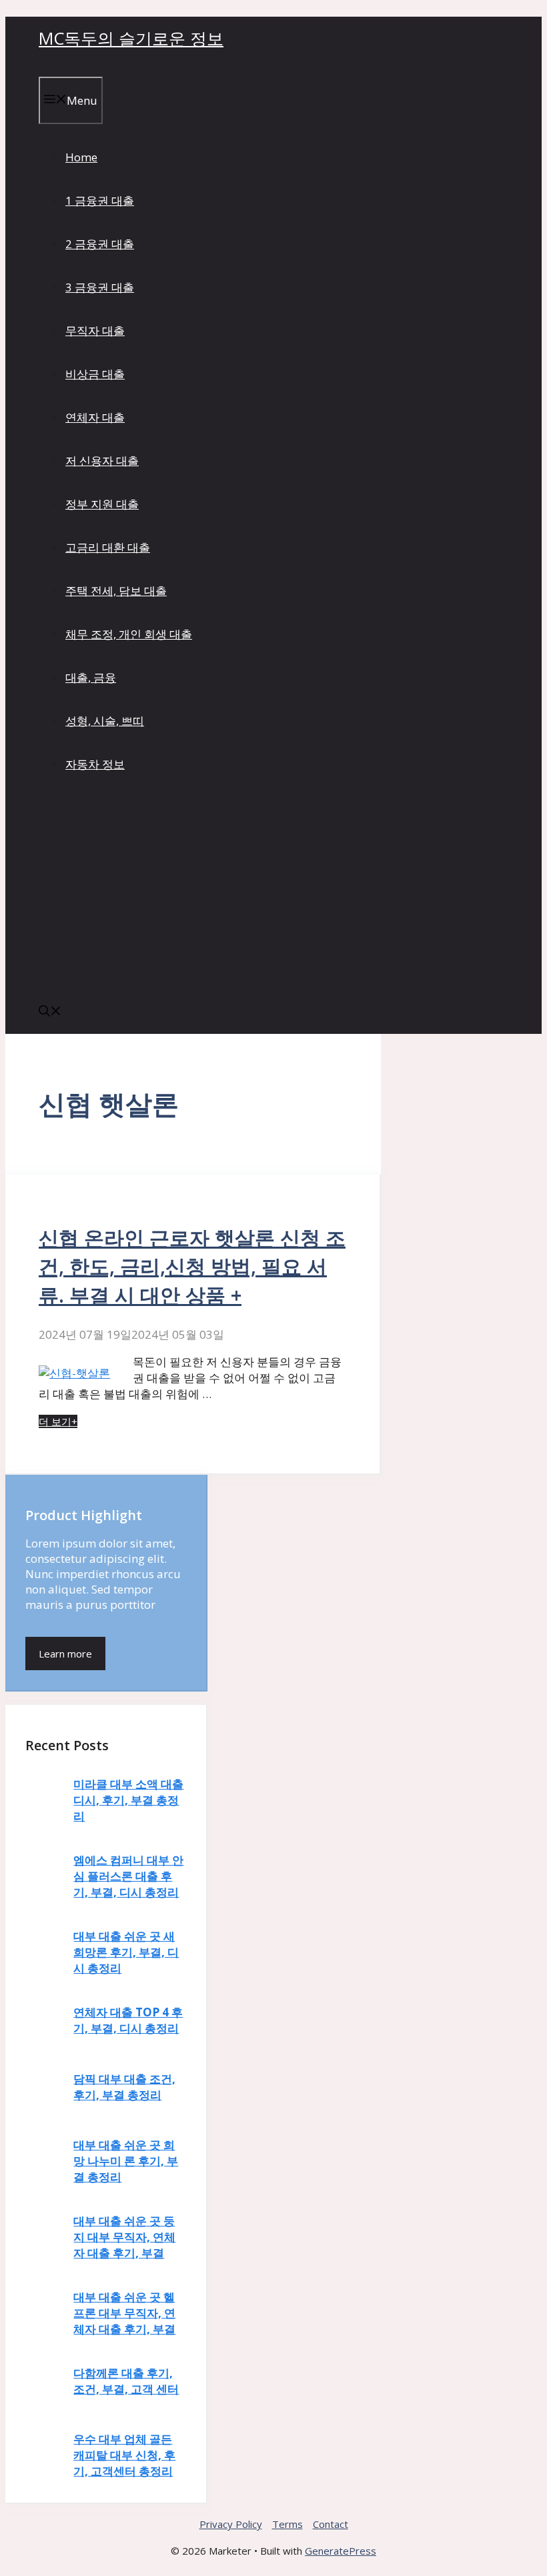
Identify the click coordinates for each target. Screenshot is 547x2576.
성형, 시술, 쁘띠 (105, 721)
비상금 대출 (95, 374)
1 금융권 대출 (100, 200)
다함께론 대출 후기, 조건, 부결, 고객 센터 (126, 2381)
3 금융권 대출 (100, 287)
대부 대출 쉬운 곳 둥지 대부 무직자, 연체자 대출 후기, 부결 (124, 2237)
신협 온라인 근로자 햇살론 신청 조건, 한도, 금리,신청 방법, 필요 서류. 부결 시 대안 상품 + (192, 1266)
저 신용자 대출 (102, 461)
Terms (288, 2524)
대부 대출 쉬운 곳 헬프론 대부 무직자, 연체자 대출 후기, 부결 (124, 2313)
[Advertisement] (273, 890)
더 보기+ (58, 1421)
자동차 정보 (95, 764)
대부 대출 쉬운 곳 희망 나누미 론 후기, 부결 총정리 (126, 2161)
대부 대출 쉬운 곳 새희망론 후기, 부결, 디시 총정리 (126, 1952)
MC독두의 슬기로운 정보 (131, 38)
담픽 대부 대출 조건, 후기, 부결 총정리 (124, 2087)
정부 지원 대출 (102, 504)
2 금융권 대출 (100, 244)
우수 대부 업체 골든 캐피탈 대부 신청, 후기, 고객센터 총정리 (124, 2455)
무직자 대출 (95, 331)
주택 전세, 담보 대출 (116, 591)
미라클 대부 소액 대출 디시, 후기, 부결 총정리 (128, 1800)
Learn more (65, 1654)
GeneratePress (341, 2551)
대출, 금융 (91, 677)
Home (81, 157)
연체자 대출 (95, 417)
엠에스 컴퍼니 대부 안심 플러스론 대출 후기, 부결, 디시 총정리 (128, 1876)
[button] (50, 1012)
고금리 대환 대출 (108, 547)
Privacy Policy (231, 2524)
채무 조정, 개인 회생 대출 (129, 634)
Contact (331, 2524)
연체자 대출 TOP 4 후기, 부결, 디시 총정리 (128, 2020)
